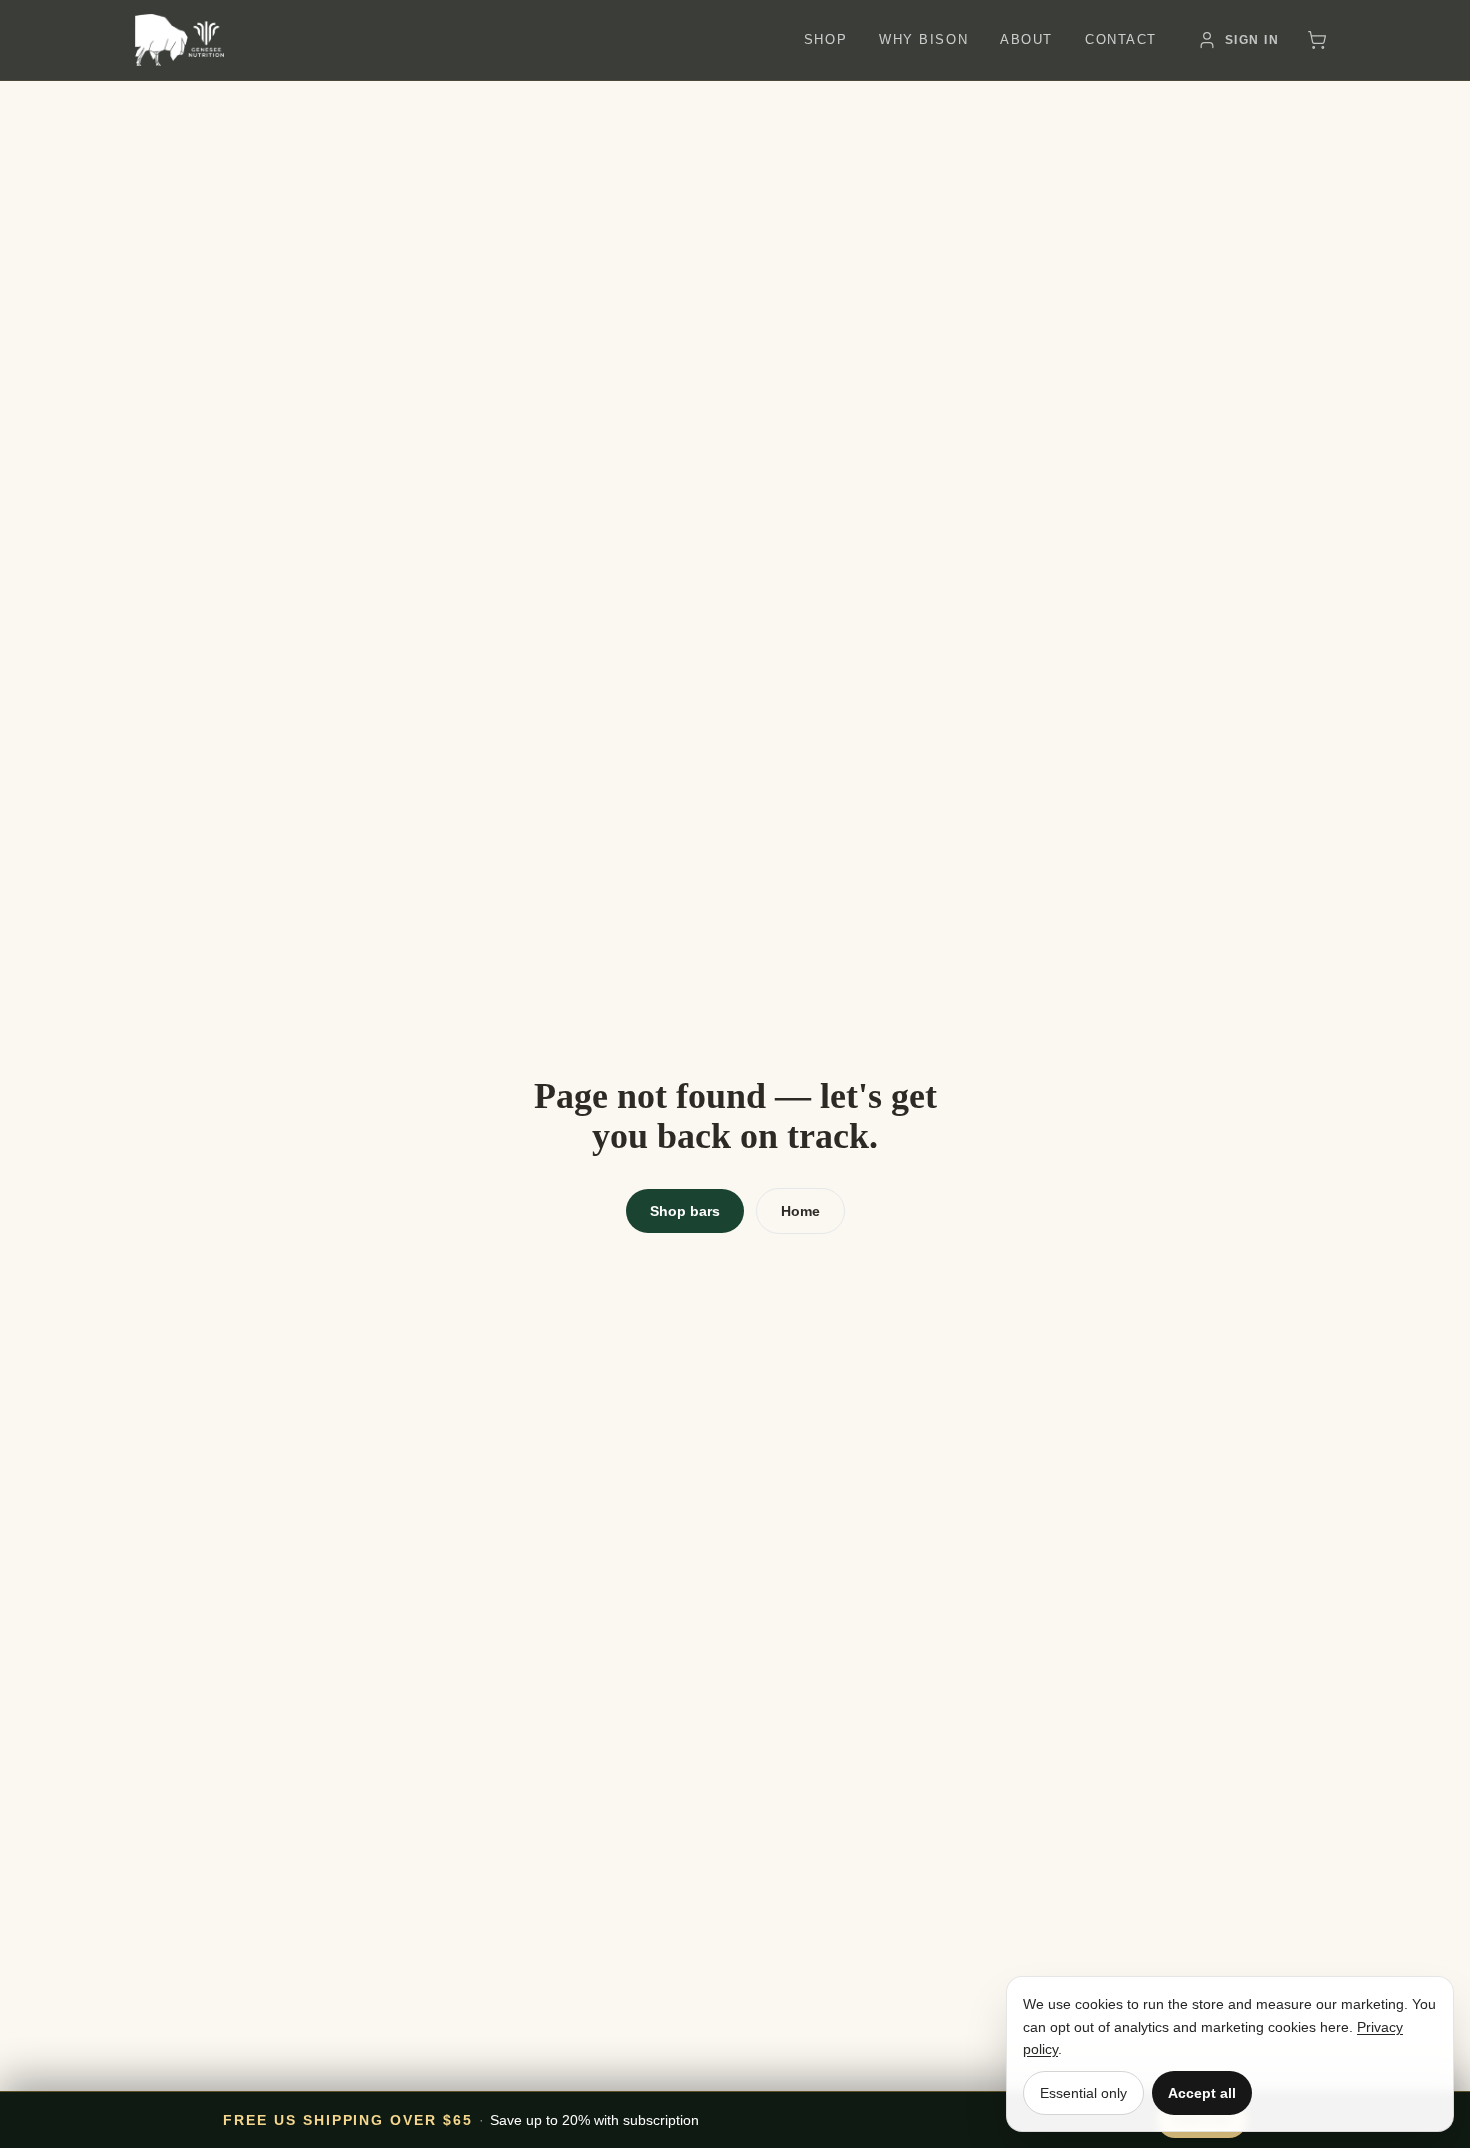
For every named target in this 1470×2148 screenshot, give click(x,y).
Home (800, 1211)
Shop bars (685, 1211)
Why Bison (923, 39)
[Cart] (1317, 40)
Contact (1121, 39)
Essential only (1083, 2093)
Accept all (1202, 2093)
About (1026, 39)
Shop (825, 39)
